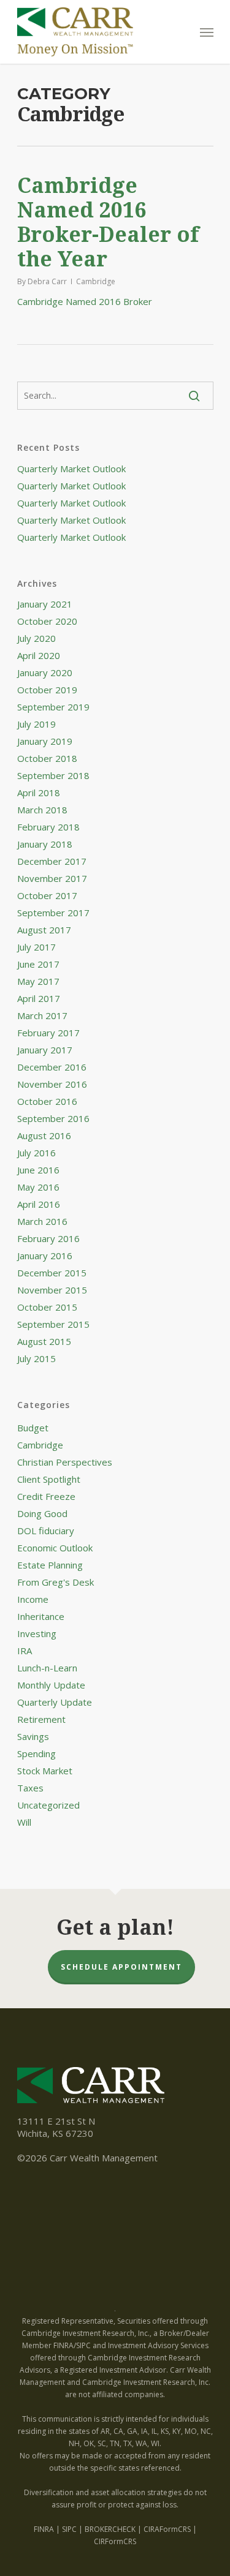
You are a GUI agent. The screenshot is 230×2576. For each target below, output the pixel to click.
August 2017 (44, 930)
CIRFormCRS (115, 2541)
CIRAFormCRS (167, 2529)
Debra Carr (47, 281)
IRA (25, 1651)
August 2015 (44, 1341)
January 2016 (45, 1256)
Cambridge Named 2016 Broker (85, 301)
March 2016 (42, 1221)
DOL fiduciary (46, 1531)
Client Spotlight (49, 1479)
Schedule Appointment (121, 1967)
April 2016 (39, 1204)
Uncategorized (48, 1805)
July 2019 (36, 724)
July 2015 (36, 1358)
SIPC (69, 2529)
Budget (33, 1428)
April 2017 (39, 998)
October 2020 (47, 621)
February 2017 (48, 1033)
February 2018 (48, 827)
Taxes (30, 1788)
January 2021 (45, 604)
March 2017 (42, 1015)
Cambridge (96, 281)
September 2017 (53, 913)
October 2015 (47, 1307)
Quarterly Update (55, 1702)
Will (24, 1822)
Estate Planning (50, 1565)
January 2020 (45, 672)
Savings (33, 1736)
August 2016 (44, 1135)
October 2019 (47, 690)
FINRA (44, 2529)
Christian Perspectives (65, 1462)
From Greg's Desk (56, 1582)
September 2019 (53, 707)
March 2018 (42, 810)
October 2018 (47, 758)
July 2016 (36, 1153)
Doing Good (42, 1513)
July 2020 (36, 638)
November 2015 (52, 1290)
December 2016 (52, 1067)
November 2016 (52, 1084)
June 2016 (38, 1170)
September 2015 (53, 1324)
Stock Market (45, 1771)
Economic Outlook (55, 1548)
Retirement (41, 1719)
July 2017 (36, 947)
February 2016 (48, 1238)
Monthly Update (51, 1685)
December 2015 (52, 1273)
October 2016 (47, 1101)
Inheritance (41, 1616)
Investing (37, 1633)
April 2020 (39, 655)
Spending (36, 1753)
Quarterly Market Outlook (71, 469)
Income (33, 1599)
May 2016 (38, 1187)
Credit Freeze (46, 1496)
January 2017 (45, 1050)
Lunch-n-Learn (47, 1668)
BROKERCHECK (110, 2529)
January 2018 (45, 844)
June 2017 (38, 964)
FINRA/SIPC (72, 2345)
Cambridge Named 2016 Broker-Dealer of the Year (108, 222)
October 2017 (47, 895)
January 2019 (45, 741)
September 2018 (53, 775)
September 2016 (53, 1118)
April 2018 (39, 793)
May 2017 (38, 981)
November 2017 (52, 878)
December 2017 (52, 861)
